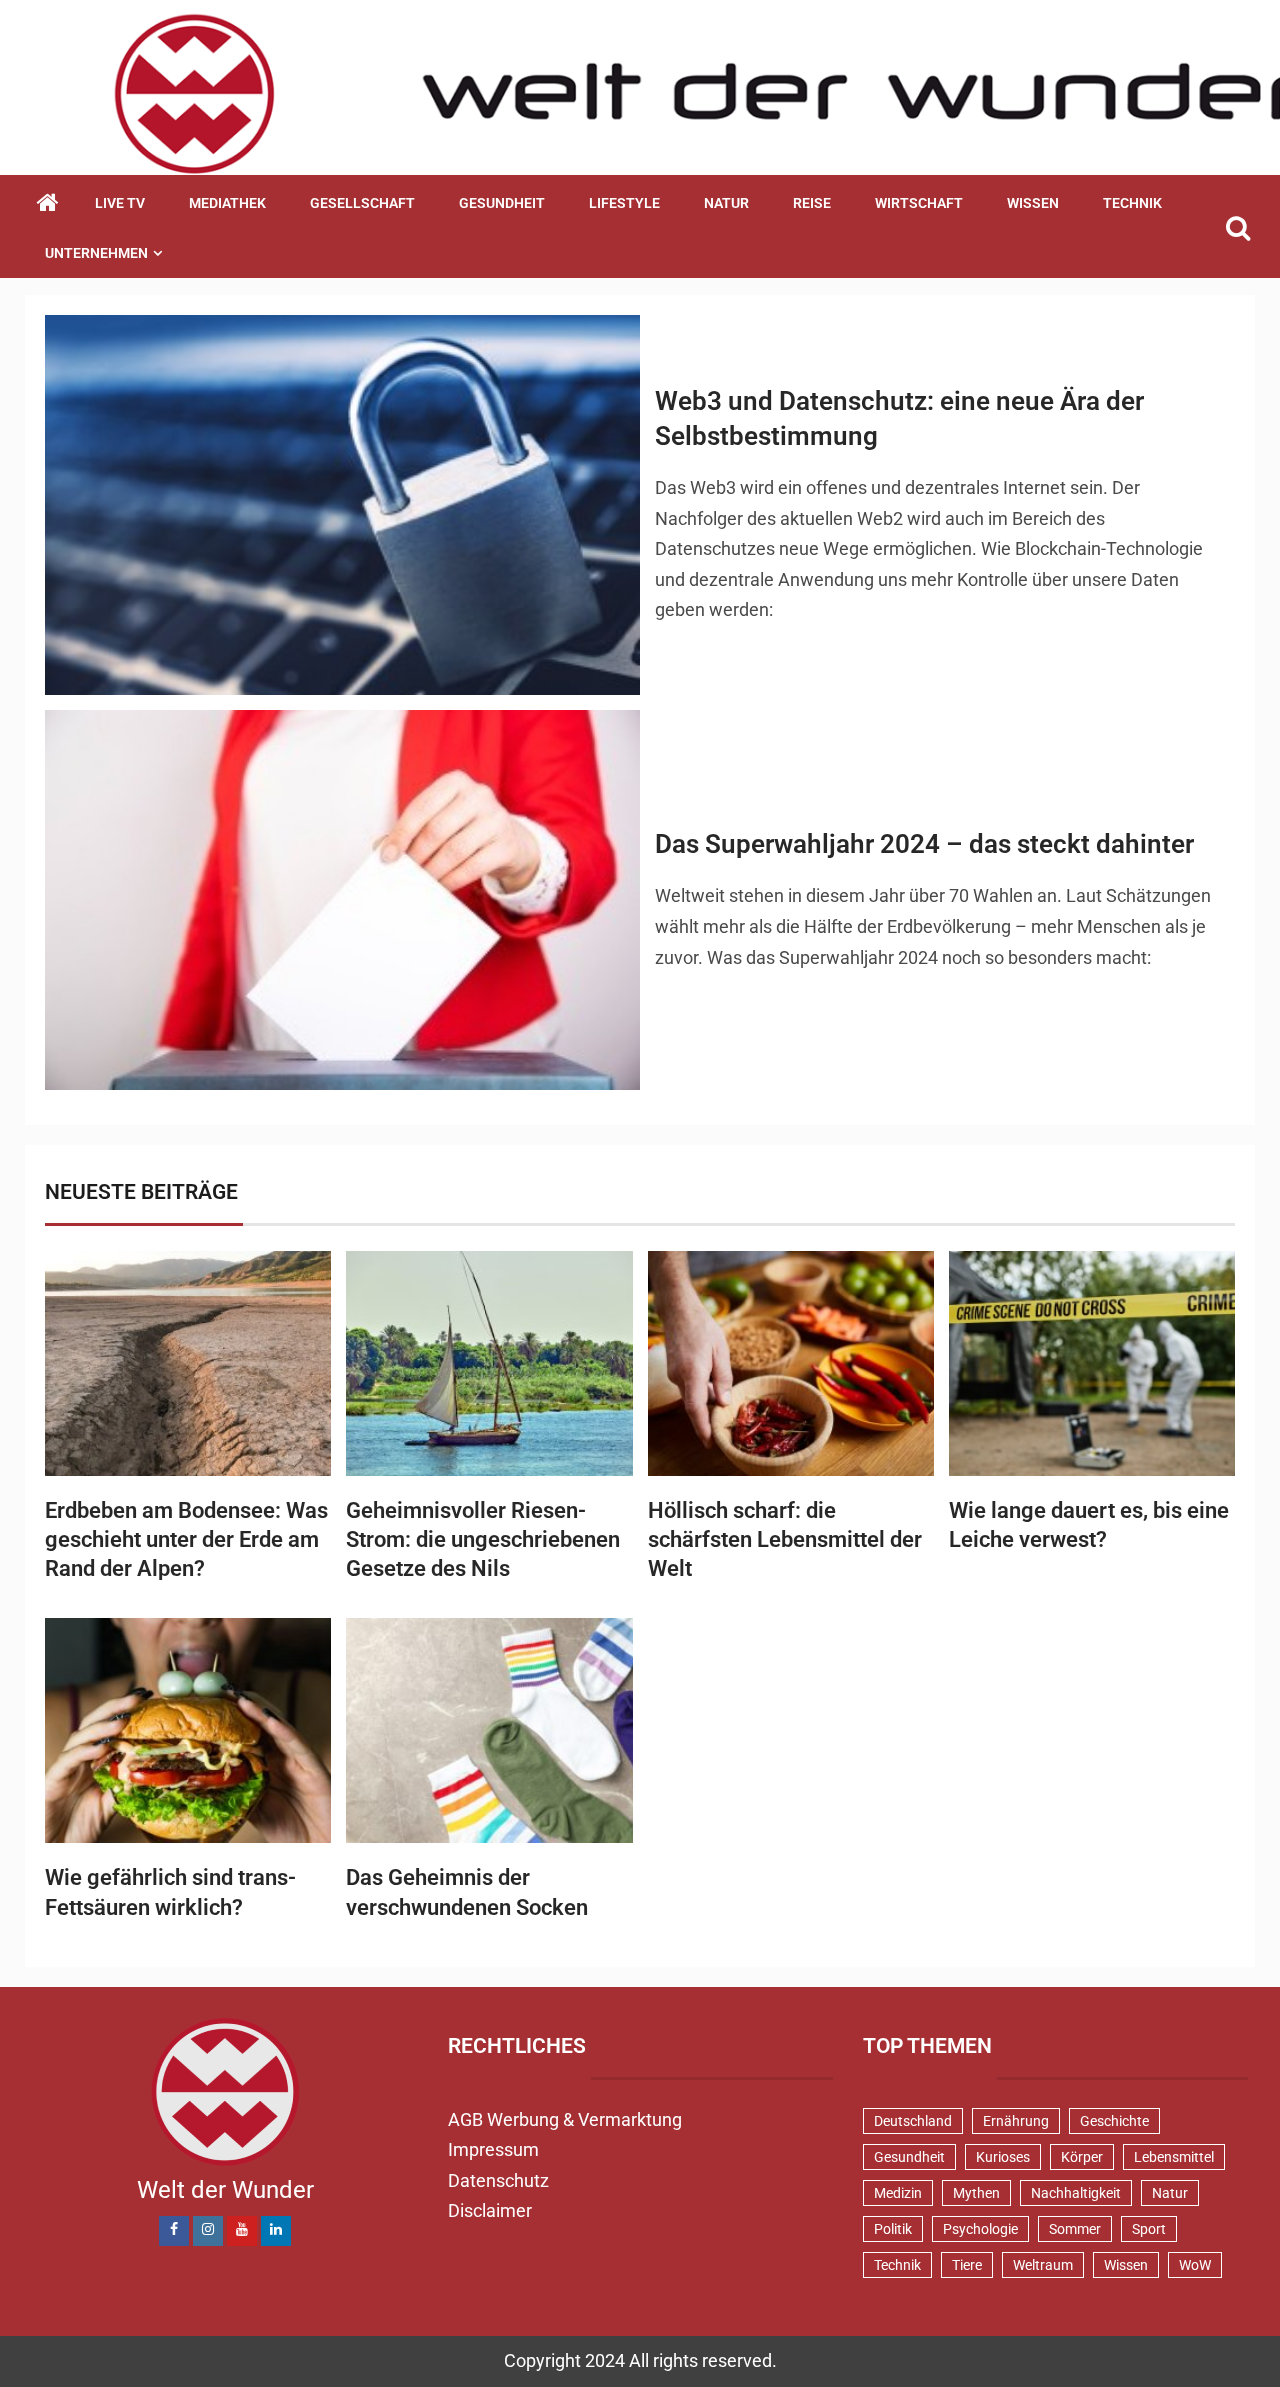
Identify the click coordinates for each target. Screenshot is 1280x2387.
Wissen (1033, 203)
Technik (1132, 203)
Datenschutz (498, 2180)
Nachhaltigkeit (1076, 2193)
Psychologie (980, 2229)
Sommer (1075, 2229)
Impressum (493, 2149)
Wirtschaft (919, 203)
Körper (1082, 2157)
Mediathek (227, 203)
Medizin (898, 2193)
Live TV (120, 203)
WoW (1195, 2265)
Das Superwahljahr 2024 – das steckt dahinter (924, 844)
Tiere (967, 2265)
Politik (893, 2229)
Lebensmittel (1174, 2157)
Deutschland (913, 2121)
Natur (726, 203)
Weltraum (1043, 2265)
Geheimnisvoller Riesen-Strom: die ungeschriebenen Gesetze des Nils (483, 1540)
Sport (1149, 2229)
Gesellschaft (362, 203)
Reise (812, 203)
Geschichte (1114, 2121)
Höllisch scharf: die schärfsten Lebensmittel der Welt (785, 1540)
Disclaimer (490, 2210)
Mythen (976, 2193)
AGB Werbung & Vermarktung (565, 2119)
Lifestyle (624, 203)
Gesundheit (502, 203)
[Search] (1237, 228)
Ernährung (1016, 2121)
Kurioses (1003, 2157)
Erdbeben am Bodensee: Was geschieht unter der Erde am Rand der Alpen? (186, 1540)
